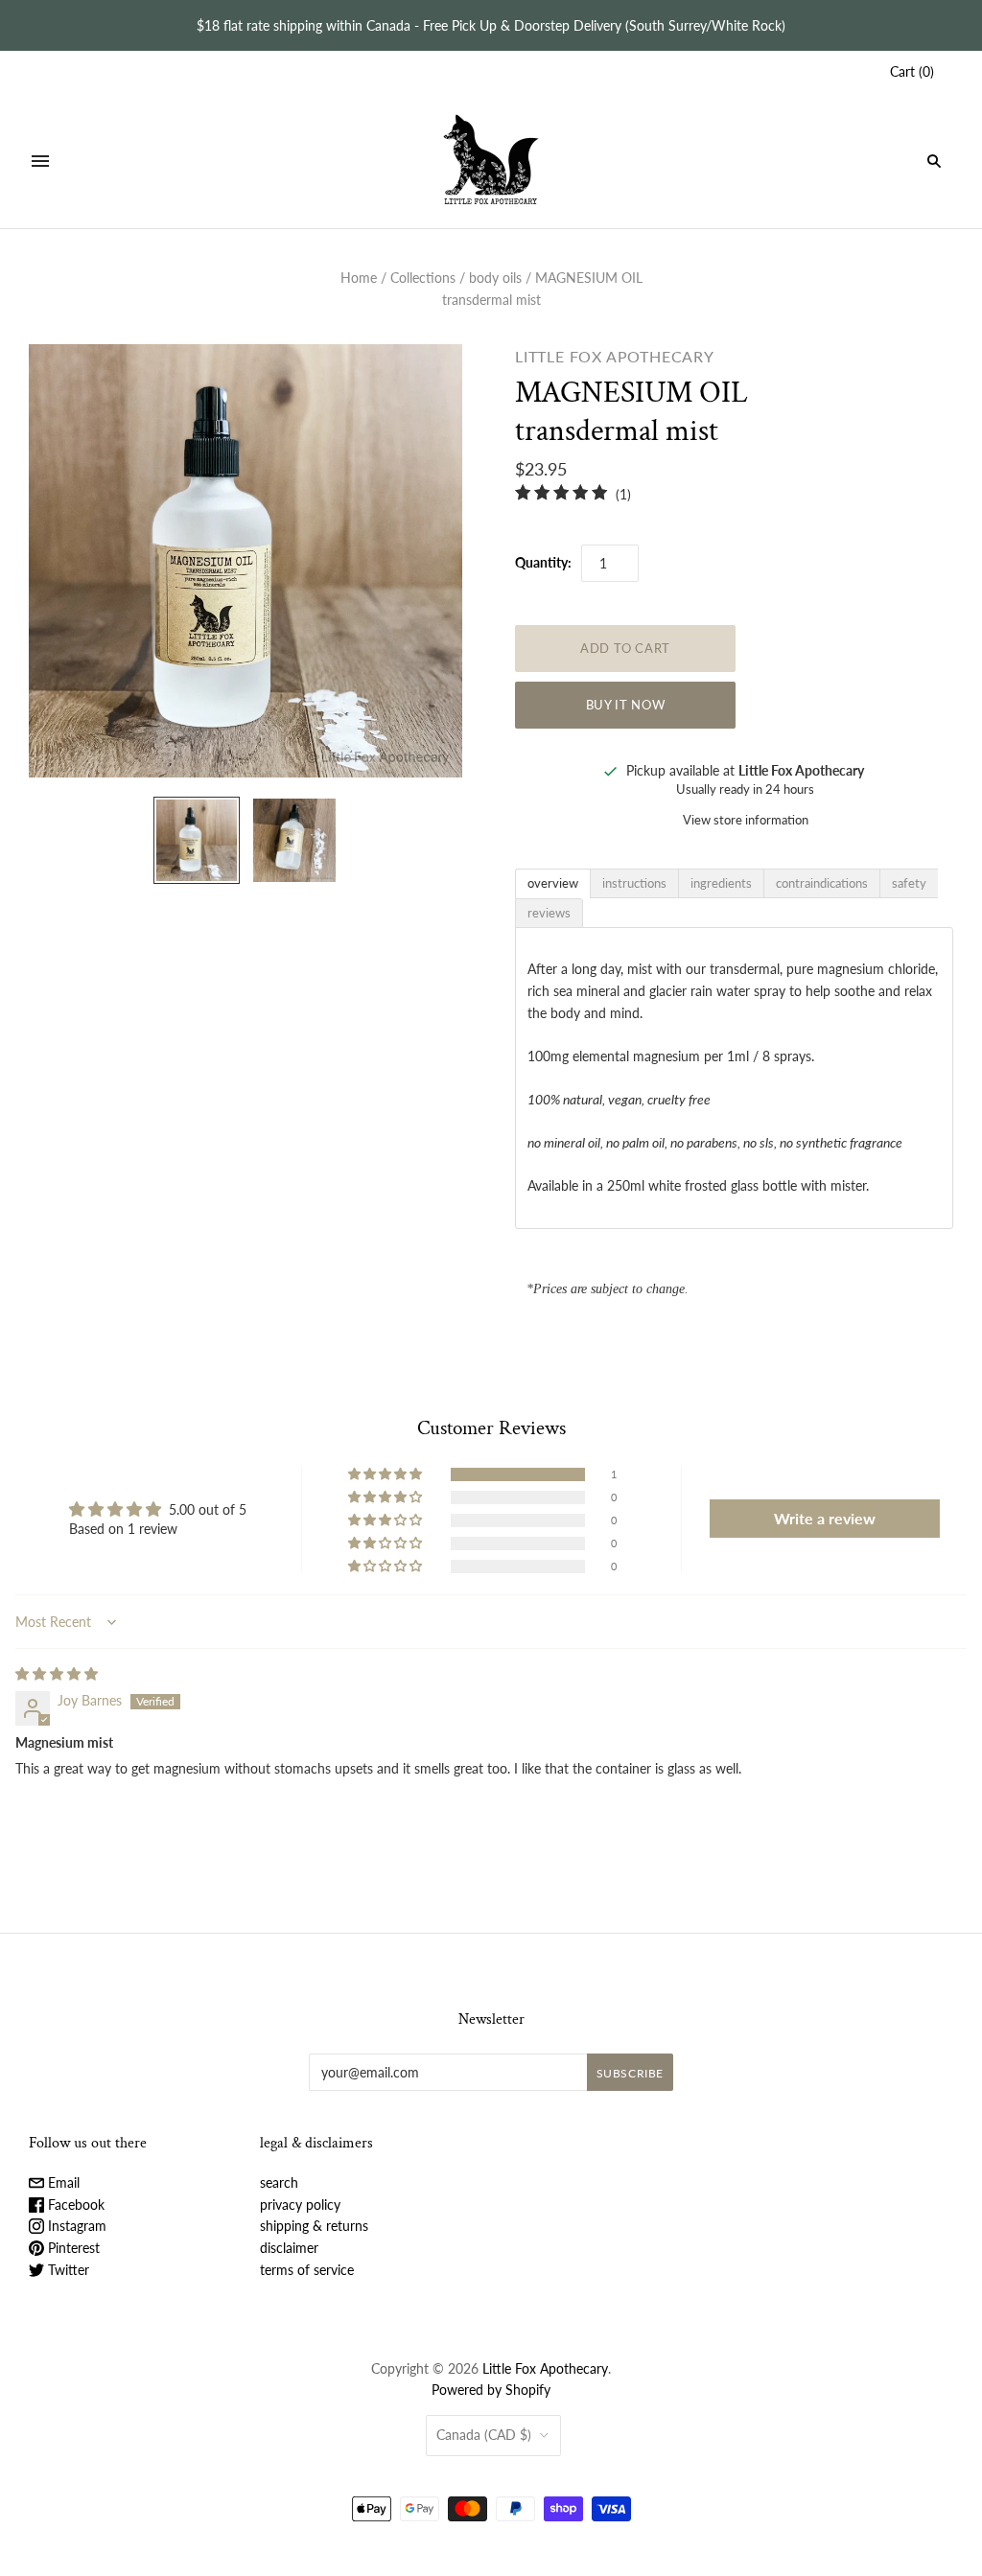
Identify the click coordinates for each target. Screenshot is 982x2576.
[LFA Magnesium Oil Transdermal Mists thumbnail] (294, 840)
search (279, 2182)
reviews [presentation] (549, 913)
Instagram (75, 2226)
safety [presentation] (909, 883)
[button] (386, 1474)
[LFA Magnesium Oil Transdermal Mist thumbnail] (197, 840)
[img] (57, 1673)
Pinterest (72, 2248)
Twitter (67, 2270)
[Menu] (40, 161)
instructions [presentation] (634, 883)
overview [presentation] (553, 883)
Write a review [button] (825, 1518)
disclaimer (289, 2248)
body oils (495, 278)
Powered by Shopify (491, 2390)
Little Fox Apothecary (615, 356)
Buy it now (626, 705)
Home (359, 278)
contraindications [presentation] (822, 883)
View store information (746, 820)
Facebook (74, 2205)
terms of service (307, 2270)
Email (62, 2182)
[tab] (553, 883)
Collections (423, 278)
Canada (484, 2435)
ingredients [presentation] (721, 883)
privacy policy (300, 2205)
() (912, 71)
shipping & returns (314, 2226)
